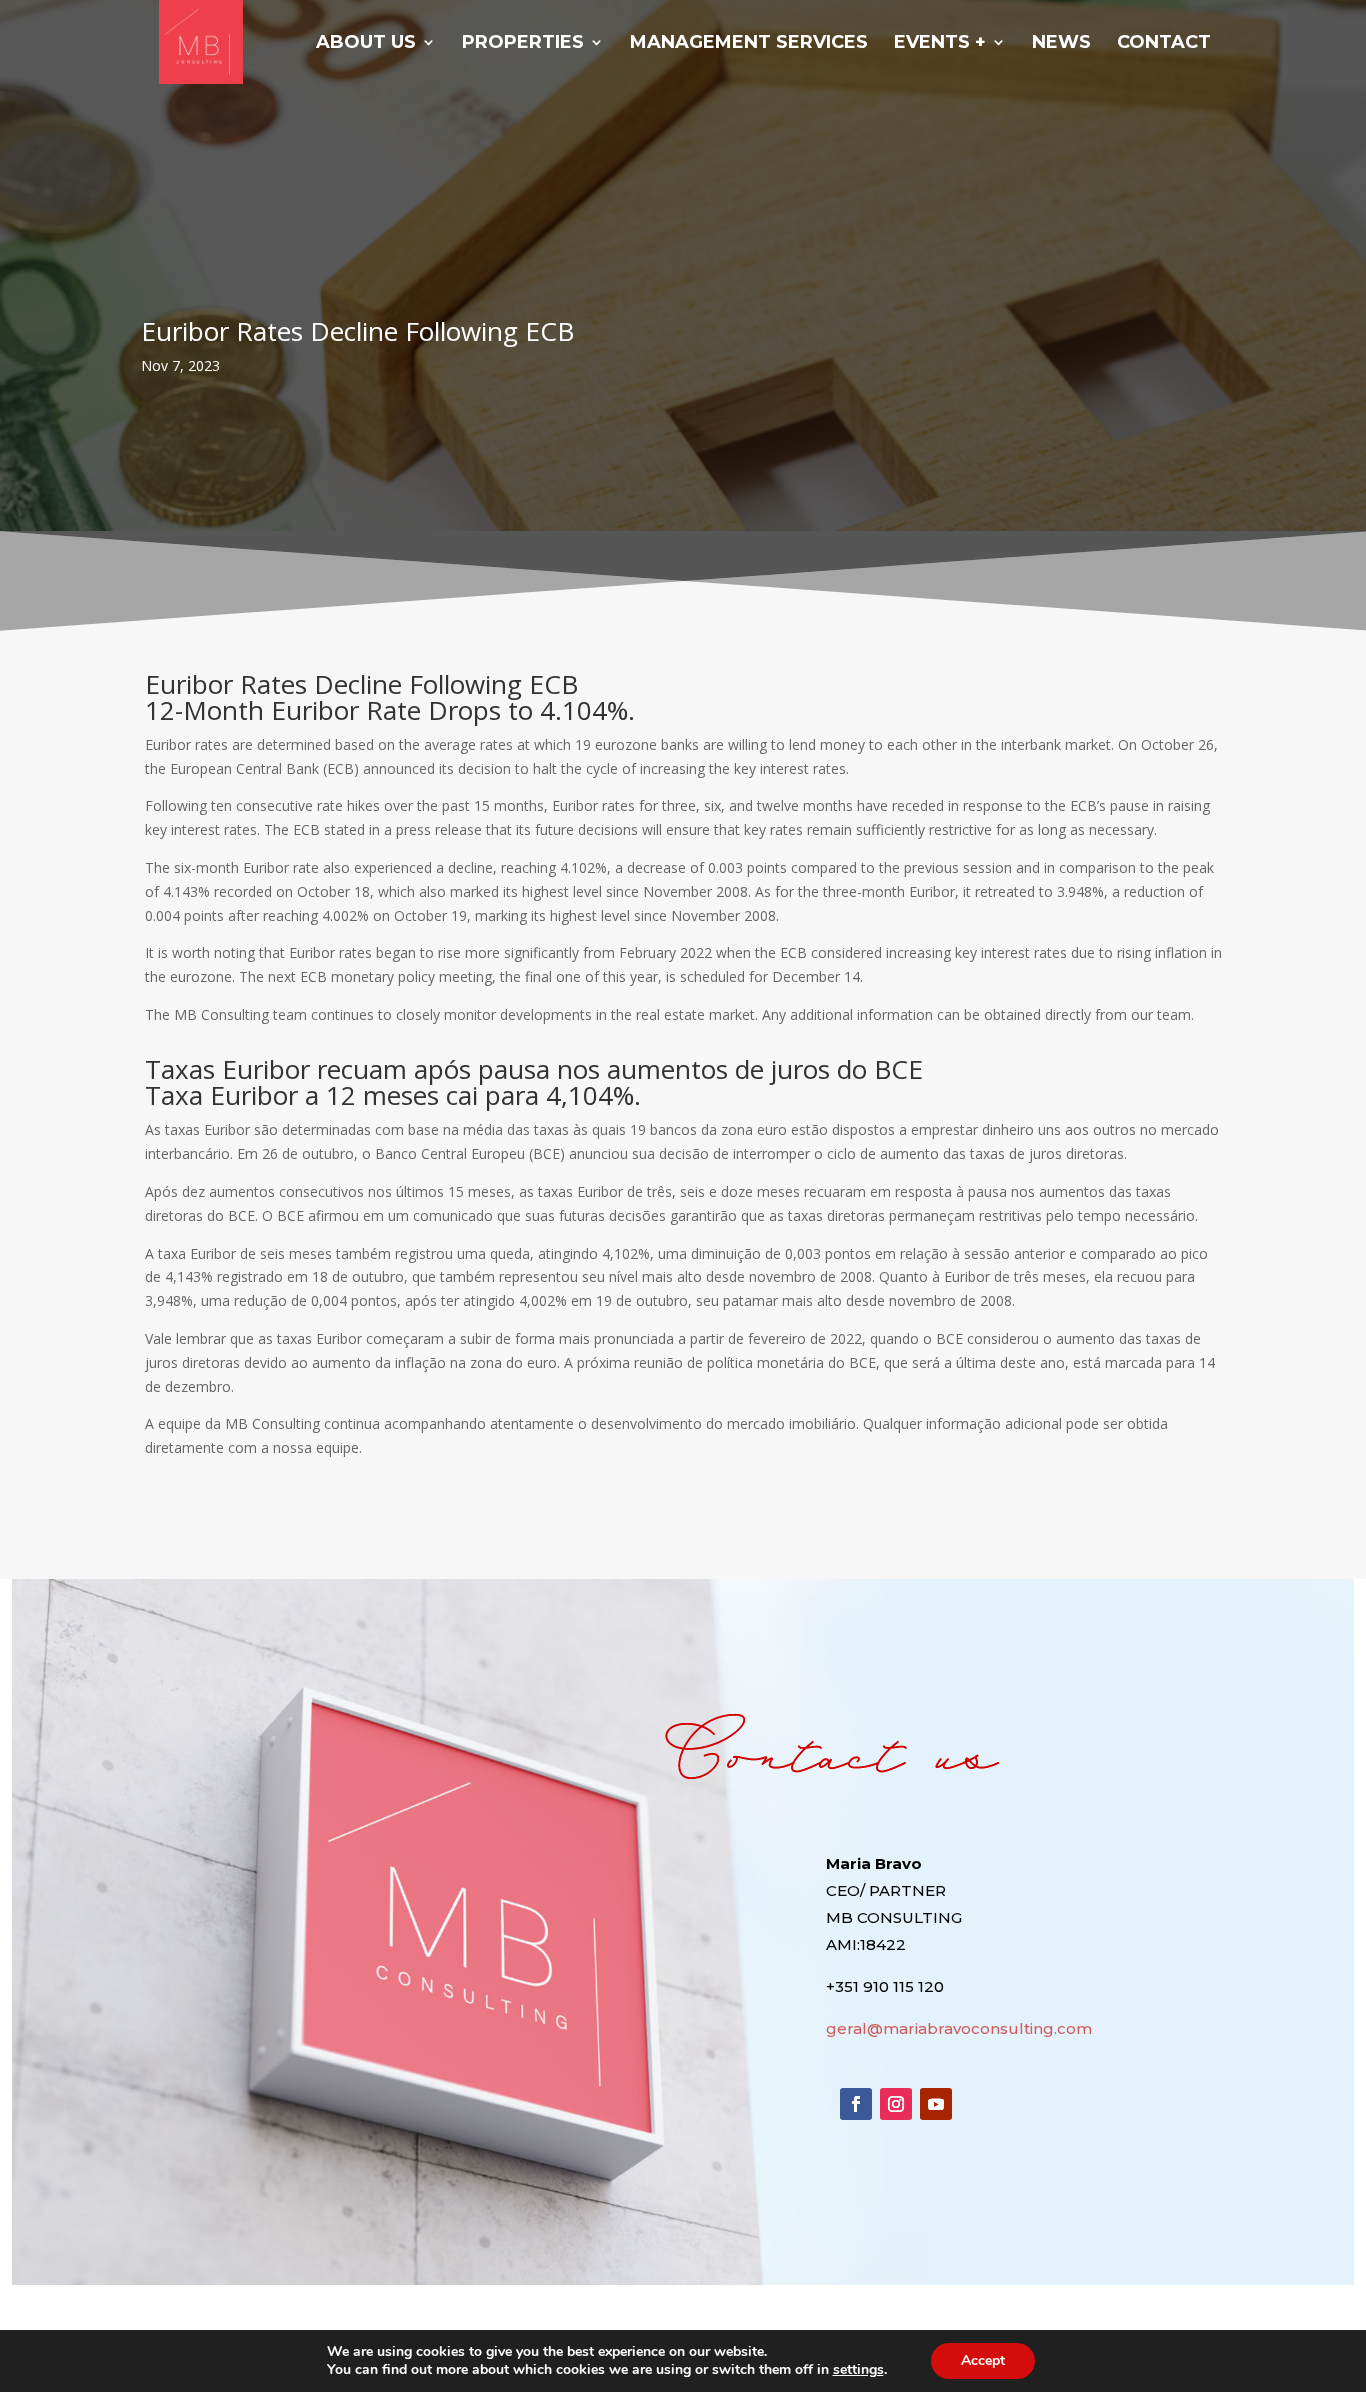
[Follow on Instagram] (896, 2104)
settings (858, 2370)
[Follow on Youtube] (936, 2104)
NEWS (1061, 44)
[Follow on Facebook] (856, 2104)
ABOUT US (366, 44)
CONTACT (1164, 44)
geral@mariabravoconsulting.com (959, 2028)
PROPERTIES (523, 44)
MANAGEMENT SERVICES (749, 44)
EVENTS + (940, 44)
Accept (983, 2360)
